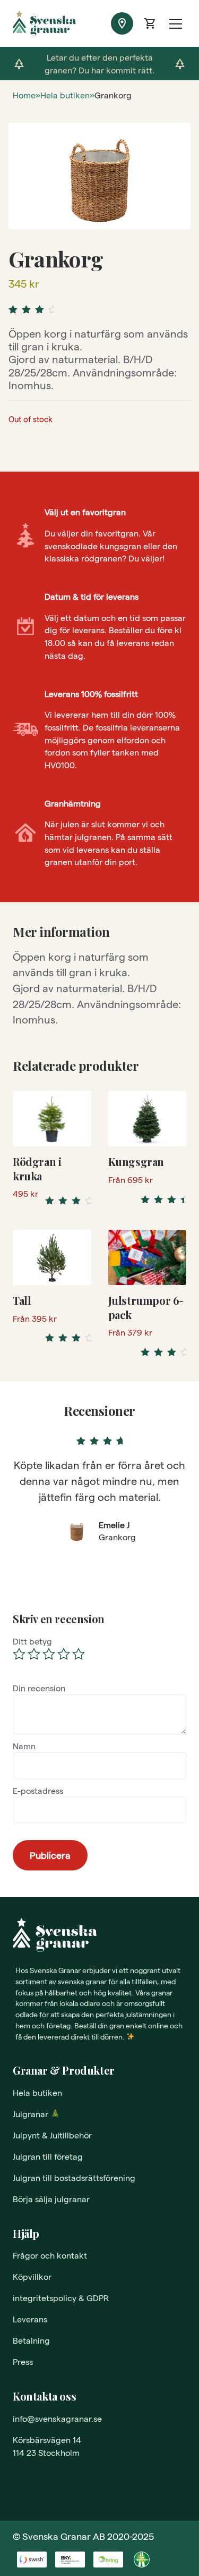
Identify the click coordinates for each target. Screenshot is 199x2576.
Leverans (30, 2319)
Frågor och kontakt (50, 2255)
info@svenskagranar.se (57, 2418)
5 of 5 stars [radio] (79, 1654)
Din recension (39, 1688)
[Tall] (52, 1257)
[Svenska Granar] (27, 23)
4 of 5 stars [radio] (64, 1654)
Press (23, 2361)
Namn (24, 1746)
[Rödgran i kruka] (52, 1119)
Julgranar (31, 2114)
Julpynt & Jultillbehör (52, 2135)
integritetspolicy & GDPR (61, 2298)
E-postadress (38, 1790)
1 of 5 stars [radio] (19, 1654)
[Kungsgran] (148, 1119)
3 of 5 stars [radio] (49, 1654)
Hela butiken (65, 95)
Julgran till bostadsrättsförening (74, 2178)
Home (24, 95)
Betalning (31, 2340)
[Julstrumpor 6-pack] (148, 1257)
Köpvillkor (32, 2276)
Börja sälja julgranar (51, 2199)
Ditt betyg (32, 1641)
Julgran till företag (48, 2156)
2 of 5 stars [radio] (34, 1654)
